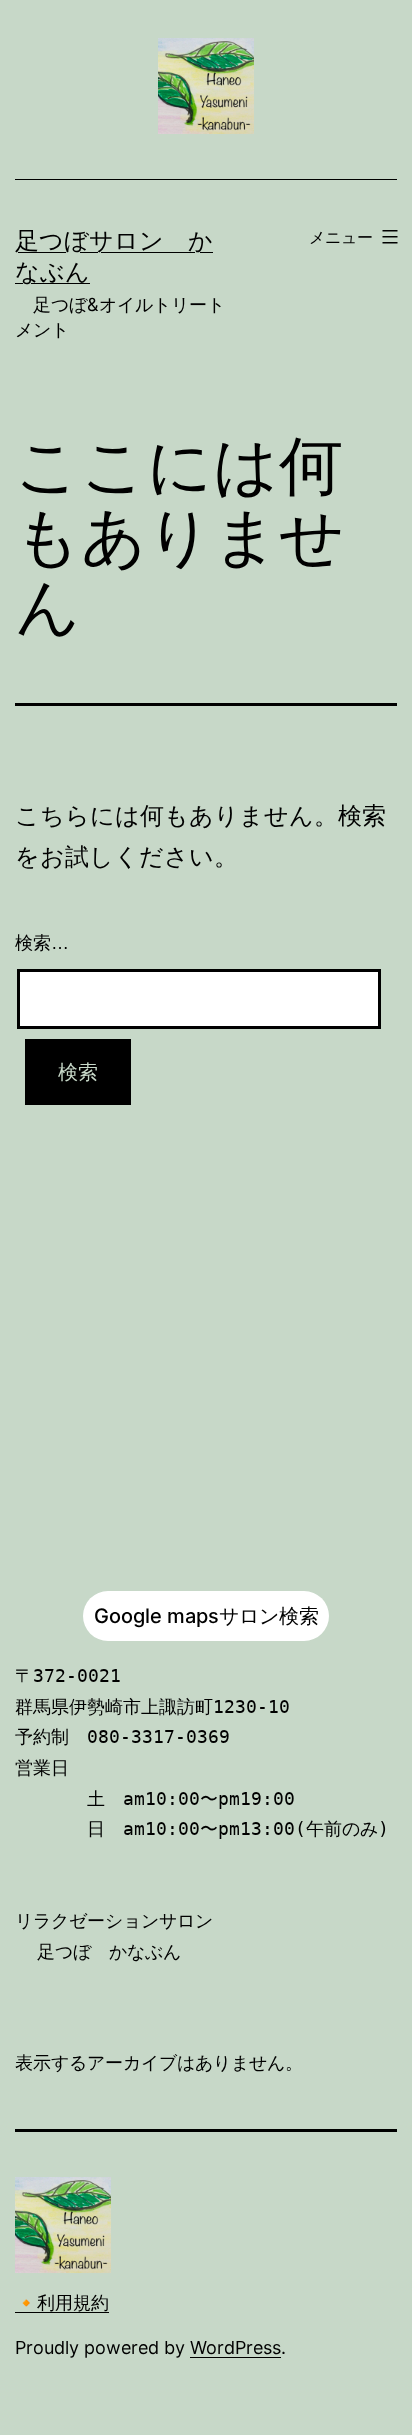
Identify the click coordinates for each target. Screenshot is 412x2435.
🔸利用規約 (62, 2302)
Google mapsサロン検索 (206, 1616)
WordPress (235, 2347)
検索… (42, 943)
